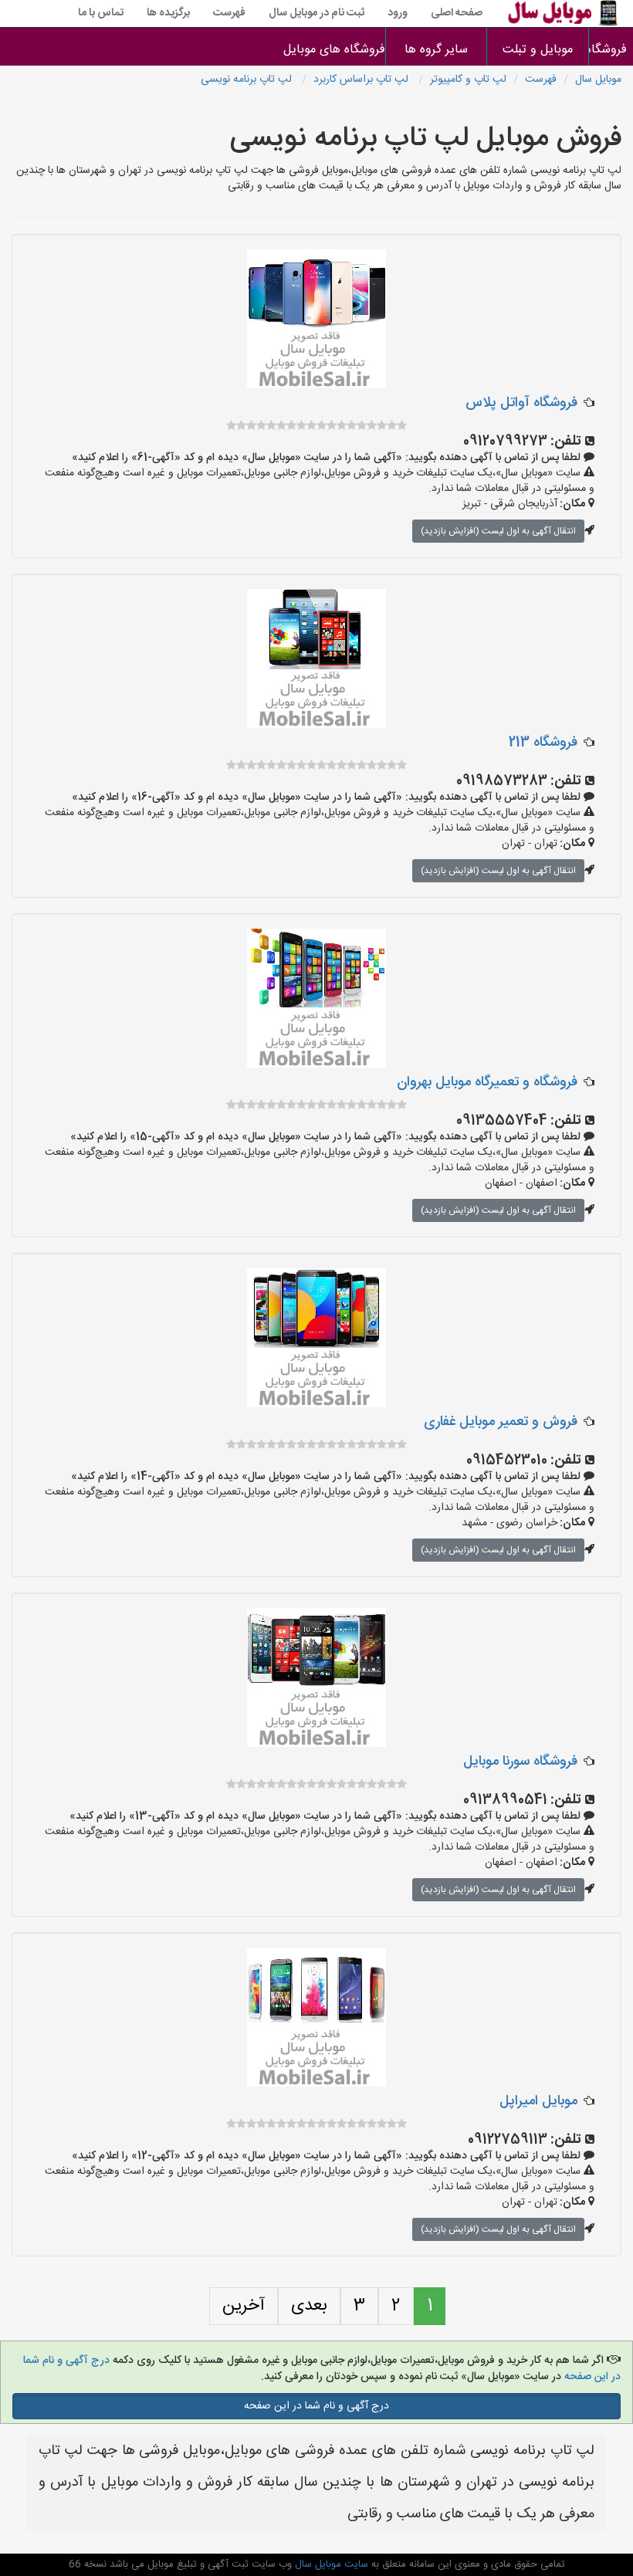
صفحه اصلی (457, 13)
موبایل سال (598, 80)
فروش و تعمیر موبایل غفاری (501, 1422)
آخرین (244, 2306)
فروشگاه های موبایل (335, 50)
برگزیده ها (168, 13)
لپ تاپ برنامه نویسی (248, 80)
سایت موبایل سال (330, 2564)
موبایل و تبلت (538, 50)
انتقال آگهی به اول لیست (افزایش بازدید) (498, 531)
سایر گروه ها (436, 50)
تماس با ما (101, 13)
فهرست (229, 13)
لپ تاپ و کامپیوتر (468, 80)
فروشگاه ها (611, 50)
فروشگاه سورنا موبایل (520, 1762)
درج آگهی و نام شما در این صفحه (316, 2406)
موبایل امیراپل (538, 2101)
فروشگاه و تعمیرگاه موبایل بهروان (487, 1082)
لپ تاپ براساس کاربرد (362, 80)
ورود (398, 13)
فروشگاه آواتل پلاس (521, 403)
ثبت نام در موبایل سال (316, 13)
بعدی (309, 2306)
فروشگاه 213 (543, 743)
